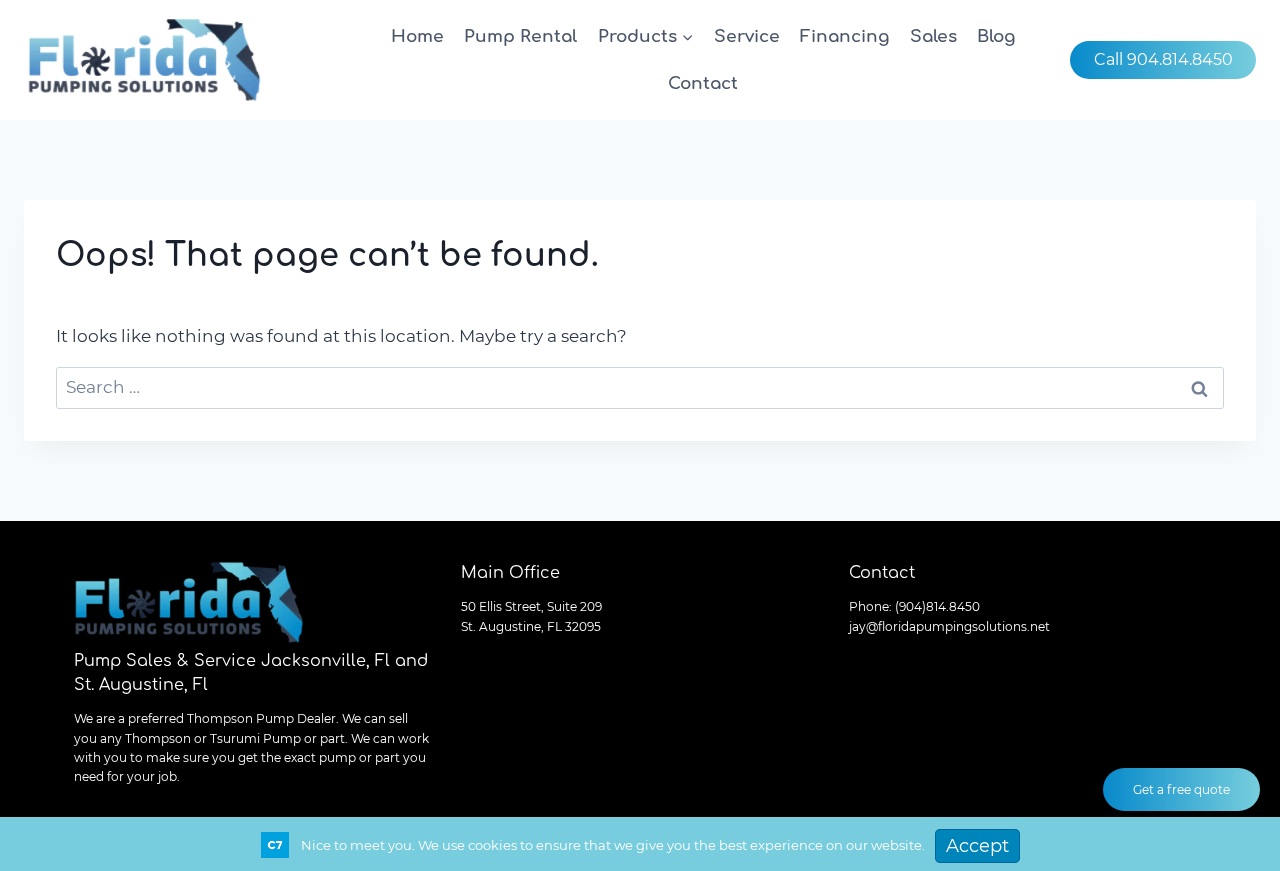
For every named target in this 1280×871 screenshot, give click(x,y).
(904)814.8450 (937, 606)
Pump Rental (520, 36)
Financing (844, 36)
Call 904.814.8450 (1163, 59)
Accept (977, 846)
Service (747, 36)
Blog (996, 36)
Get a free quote (1181, 789)
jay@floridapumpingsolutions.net (949, 626)
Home (417, 36)
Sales (933, 36)
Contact (703, 83)
